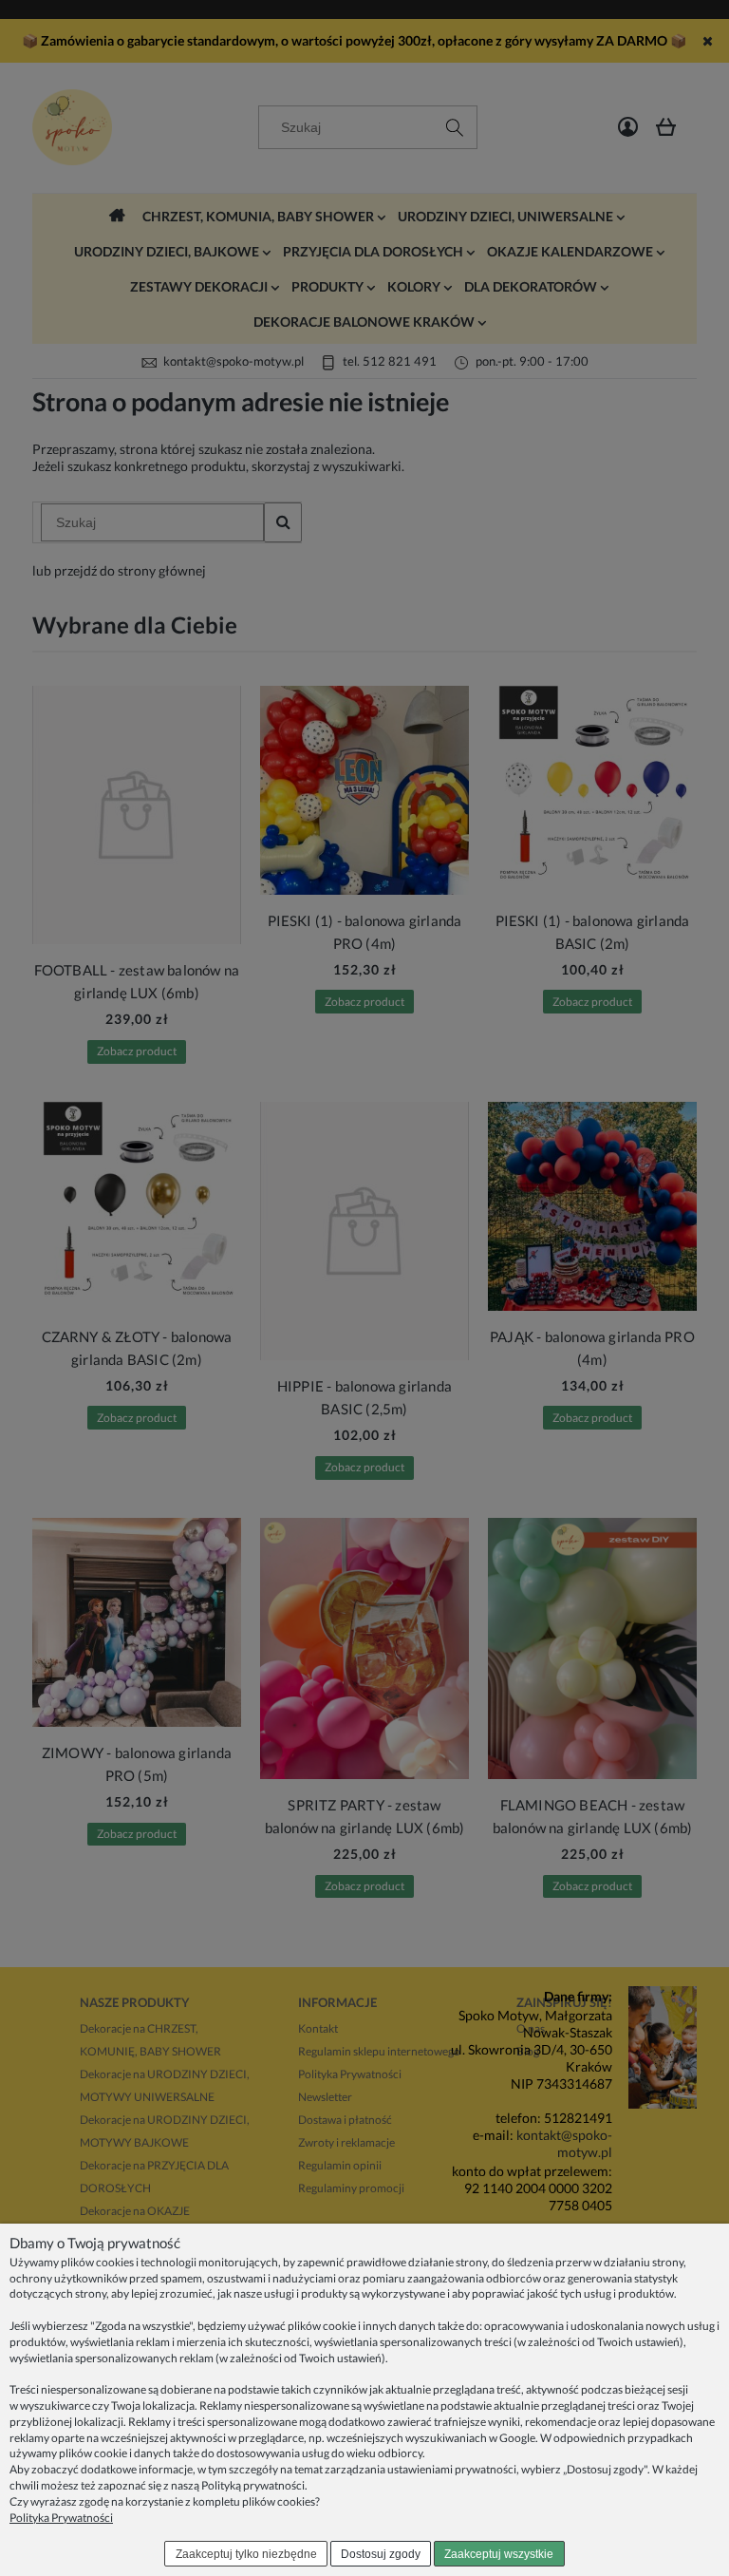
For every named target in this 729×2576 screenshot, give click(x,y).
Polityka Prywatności (61, 2518)
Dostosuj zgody (381, 2554)
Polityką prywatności (253, 2485)
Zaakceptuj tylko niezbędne (246, 2554)
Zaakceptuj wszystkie (499, 2554)
